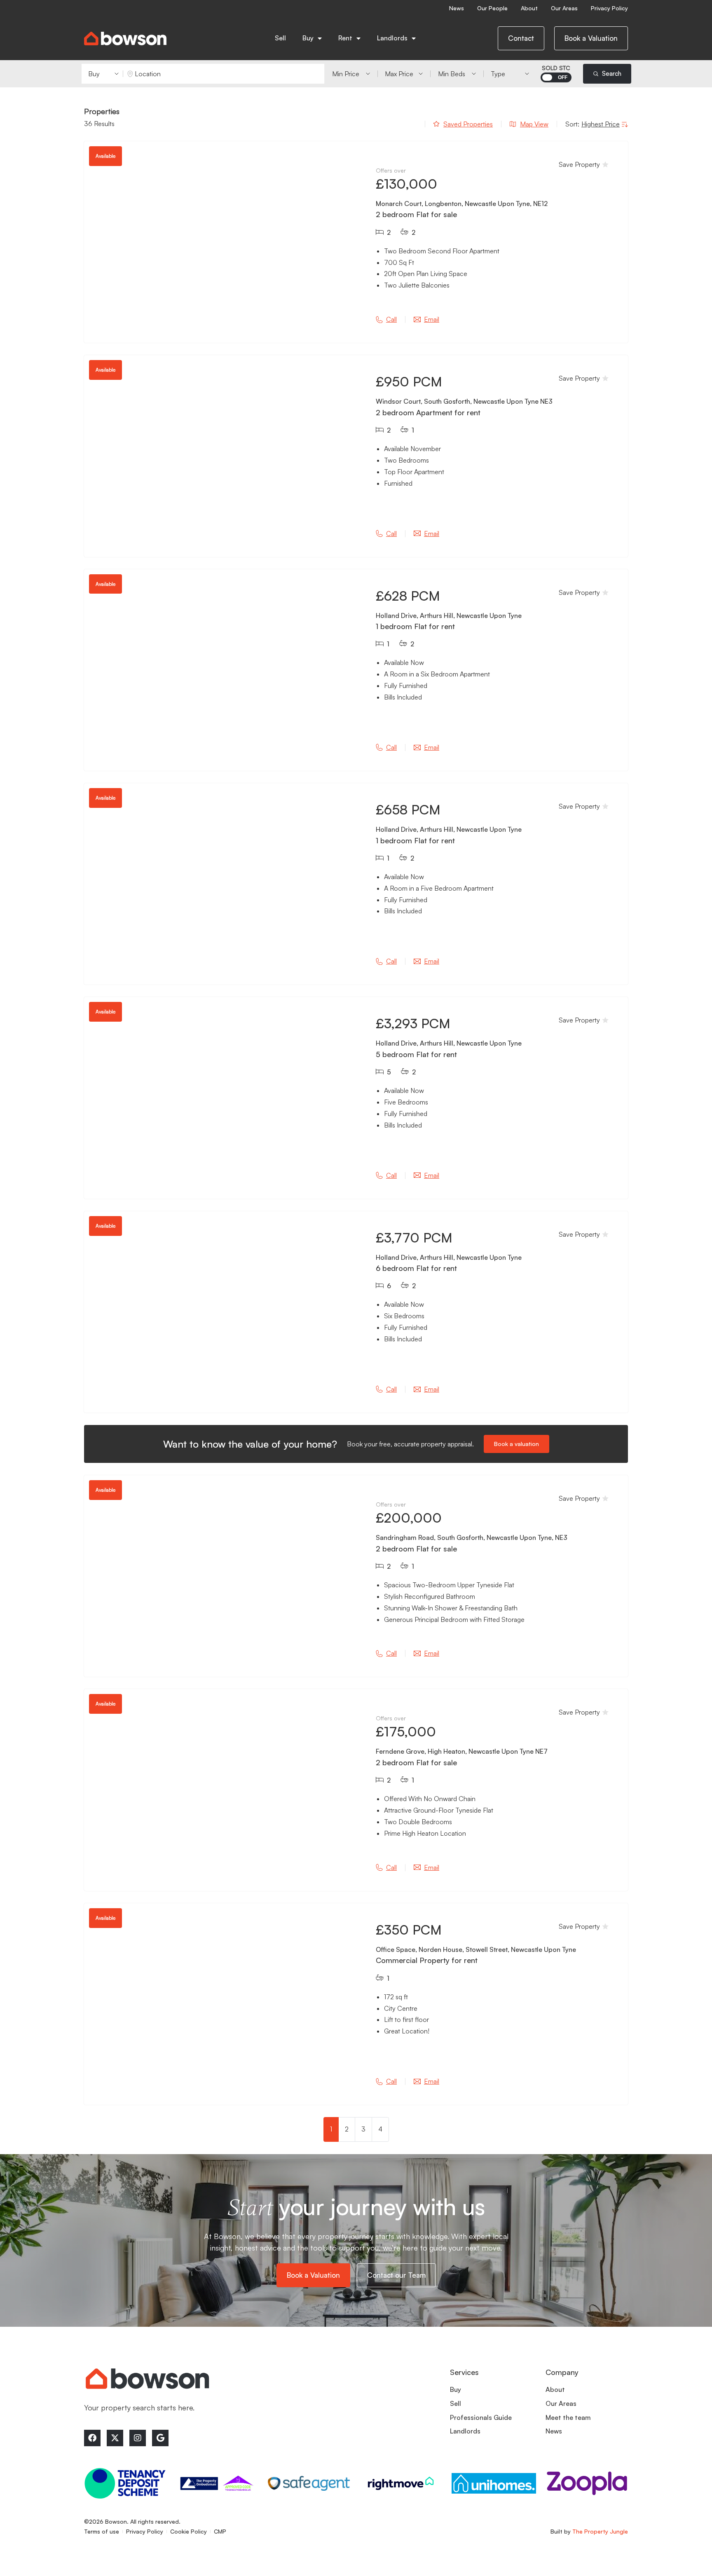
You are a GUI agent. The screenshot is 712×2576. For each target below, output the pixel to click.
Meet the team (568, 2417)
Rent (345, 38)
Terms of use (102, 2531)
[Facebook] (92, 2438)
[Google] (160, 2438)
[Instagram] (138, 2438)
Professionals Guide (481, 2417)
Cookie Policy (189, 2531)
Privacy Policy (609, 8)
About (529, 8)
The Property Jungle (600, 2531)
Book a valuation (516, 1444)
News (457, 8)
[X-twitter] (115, 2438)
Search (612, 74)
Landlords (465, 2431)
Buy (308, 38)
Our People (492, 8)
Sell (280, 38)
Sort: (572, 124)
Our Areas (564, 8)
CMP (220, 2531)
